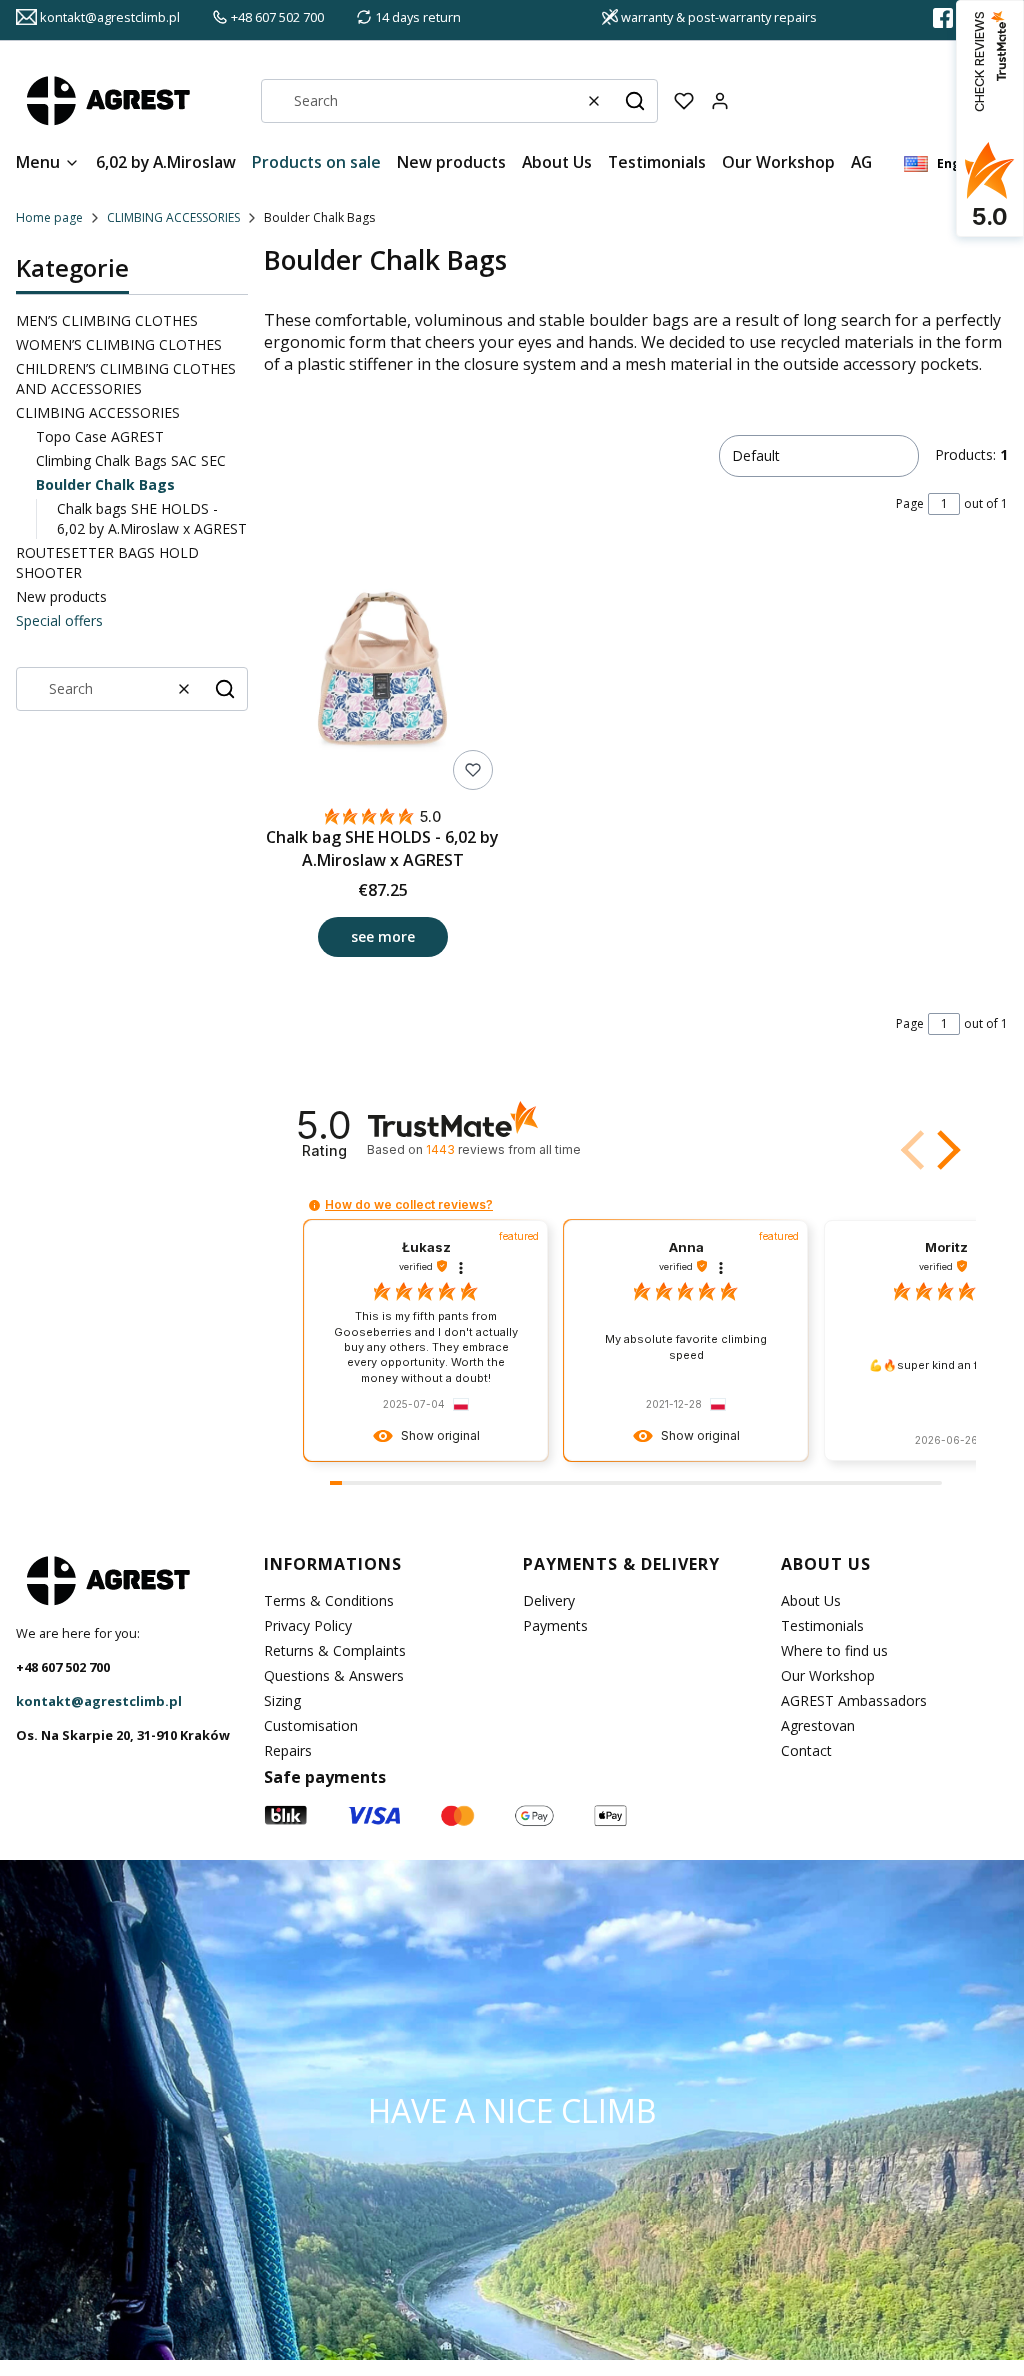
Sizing (282, 1700)
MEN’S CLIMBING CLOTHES (107, 320)
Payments (555, 1625)
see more (383, 936)
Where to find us (834, 1650)
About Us (811, 1600)
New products (61, 596)
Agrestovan (818, 1725)
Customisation (311, 1725)
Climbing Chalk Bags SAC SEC (131, 460)
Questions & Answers (334, 1675)
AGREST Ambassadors (854, 1700)
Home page (49, 217)
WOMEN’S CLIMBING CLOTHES (119, 344)
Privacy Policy (308, 1625)
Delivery (549, 1600)
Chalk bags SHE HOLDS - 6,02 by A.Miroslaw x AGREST (152, 518)
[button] (635, 101)
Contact (806, 1750)
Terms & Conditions (329, 1600)
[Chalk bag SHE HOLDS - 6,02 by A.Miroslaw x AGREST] (382, 676)
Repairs (288, 1750)
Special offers (59, 620)
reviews (503, 1149)
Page (910, 503)
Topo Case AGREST (100, 436)
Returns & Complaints (335, 1650)
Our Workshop (828, 1675)
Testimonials (822, 1625)
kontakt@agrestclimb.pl (99, 1701)
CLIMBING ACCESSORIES (173, 217)
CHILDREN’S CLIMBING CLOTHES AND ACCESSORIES (126, 378)
